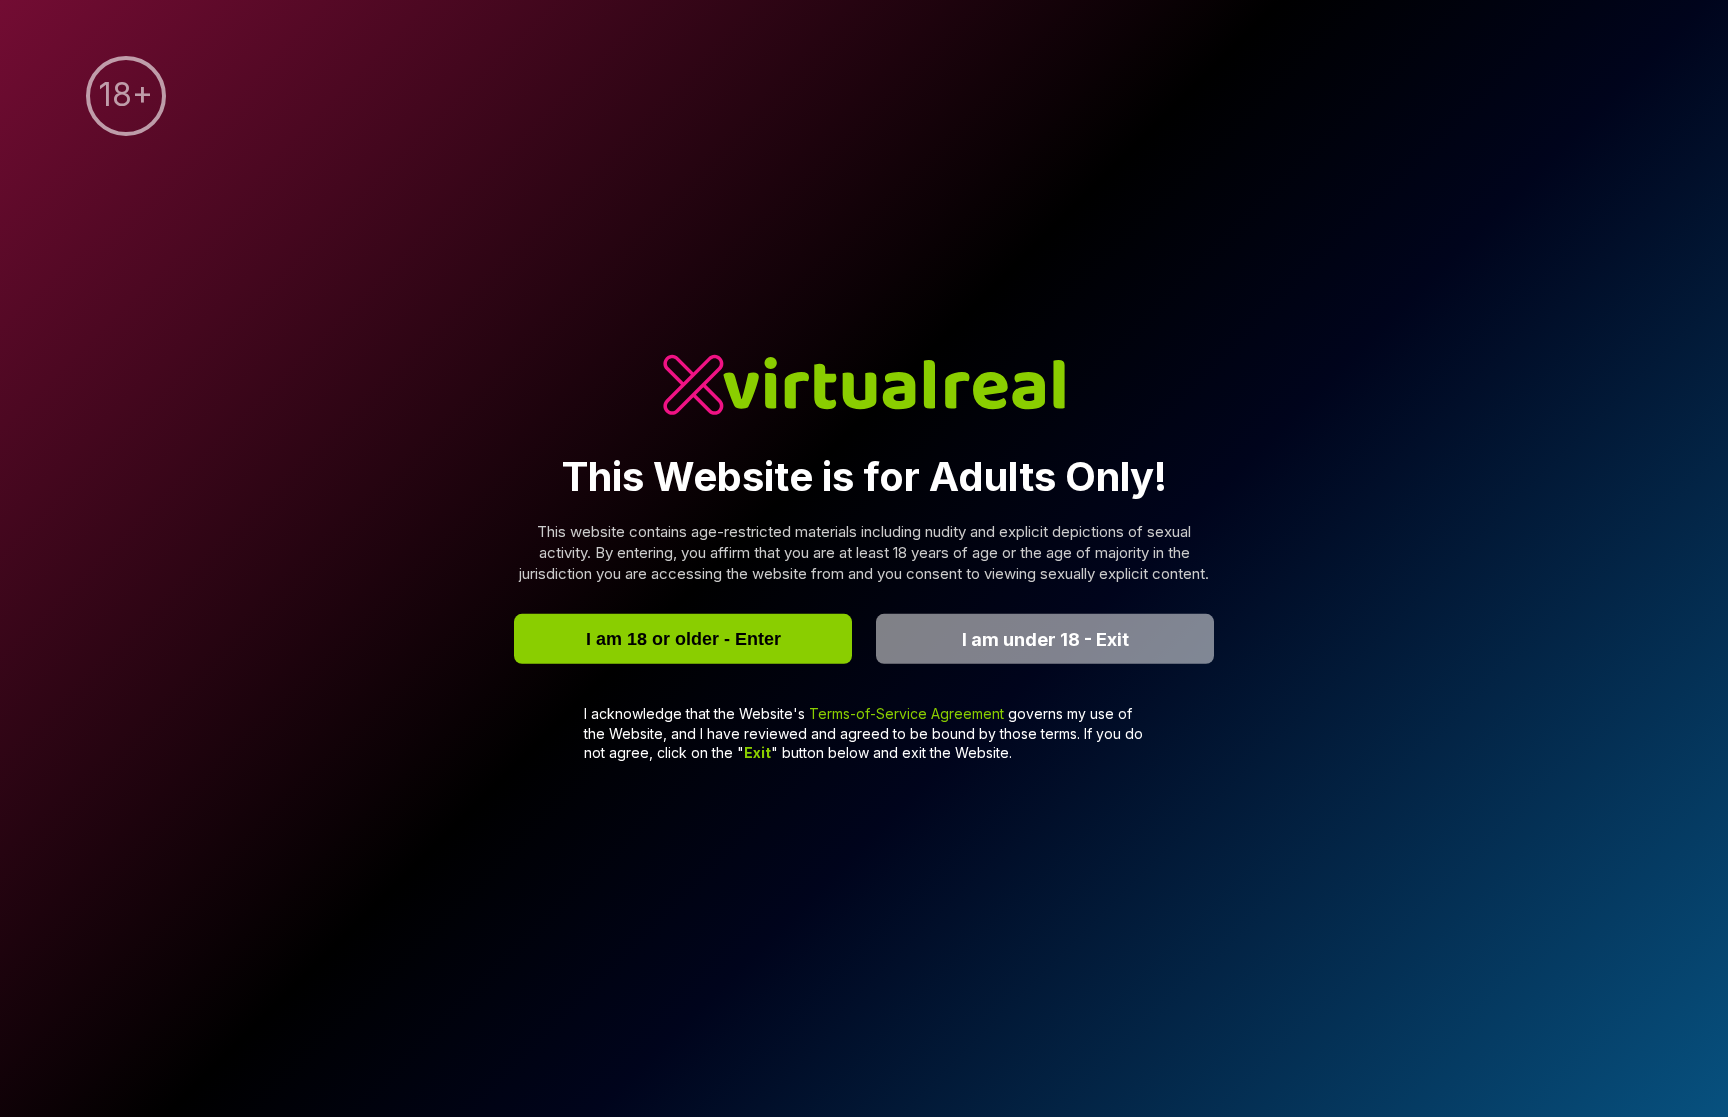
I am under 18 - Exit (1045, 638)
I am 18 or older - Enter (683, 638)
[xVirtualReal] (864, 386)
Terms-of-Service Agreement (908, 713)
